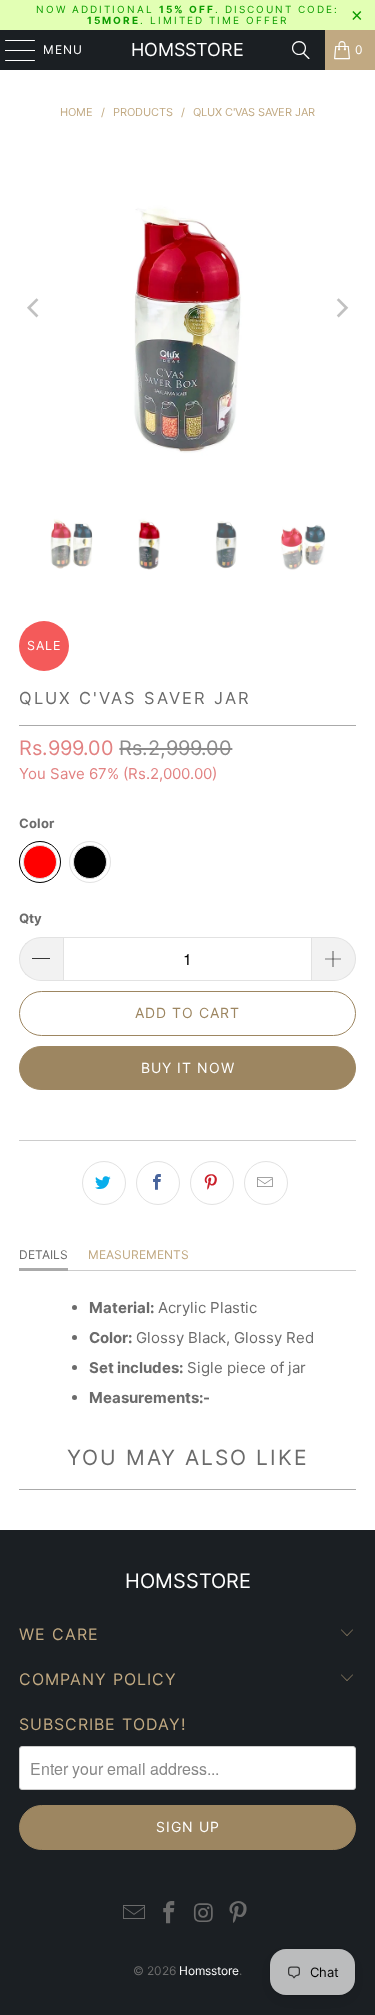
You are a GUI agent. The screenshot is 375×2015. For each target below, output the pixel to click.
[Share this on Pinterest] (212, 1183)
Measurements (138, 1254)
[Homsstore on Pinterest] (239, 1913)
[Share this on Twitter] (104, 1183)
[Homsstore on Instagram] (204, 1913)
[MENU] (10, 50)
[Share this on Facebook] (158, 1183)
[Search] (301, 50)
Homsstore (187, 49)
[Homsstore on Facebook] (169, 1913)
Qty (30, 918)
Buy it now (188, 1067)
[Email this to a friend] (266, 1183)
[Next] (341, 308)
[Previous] (34, 308)
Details (43, 1254)
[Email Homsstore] (135, 1913)
